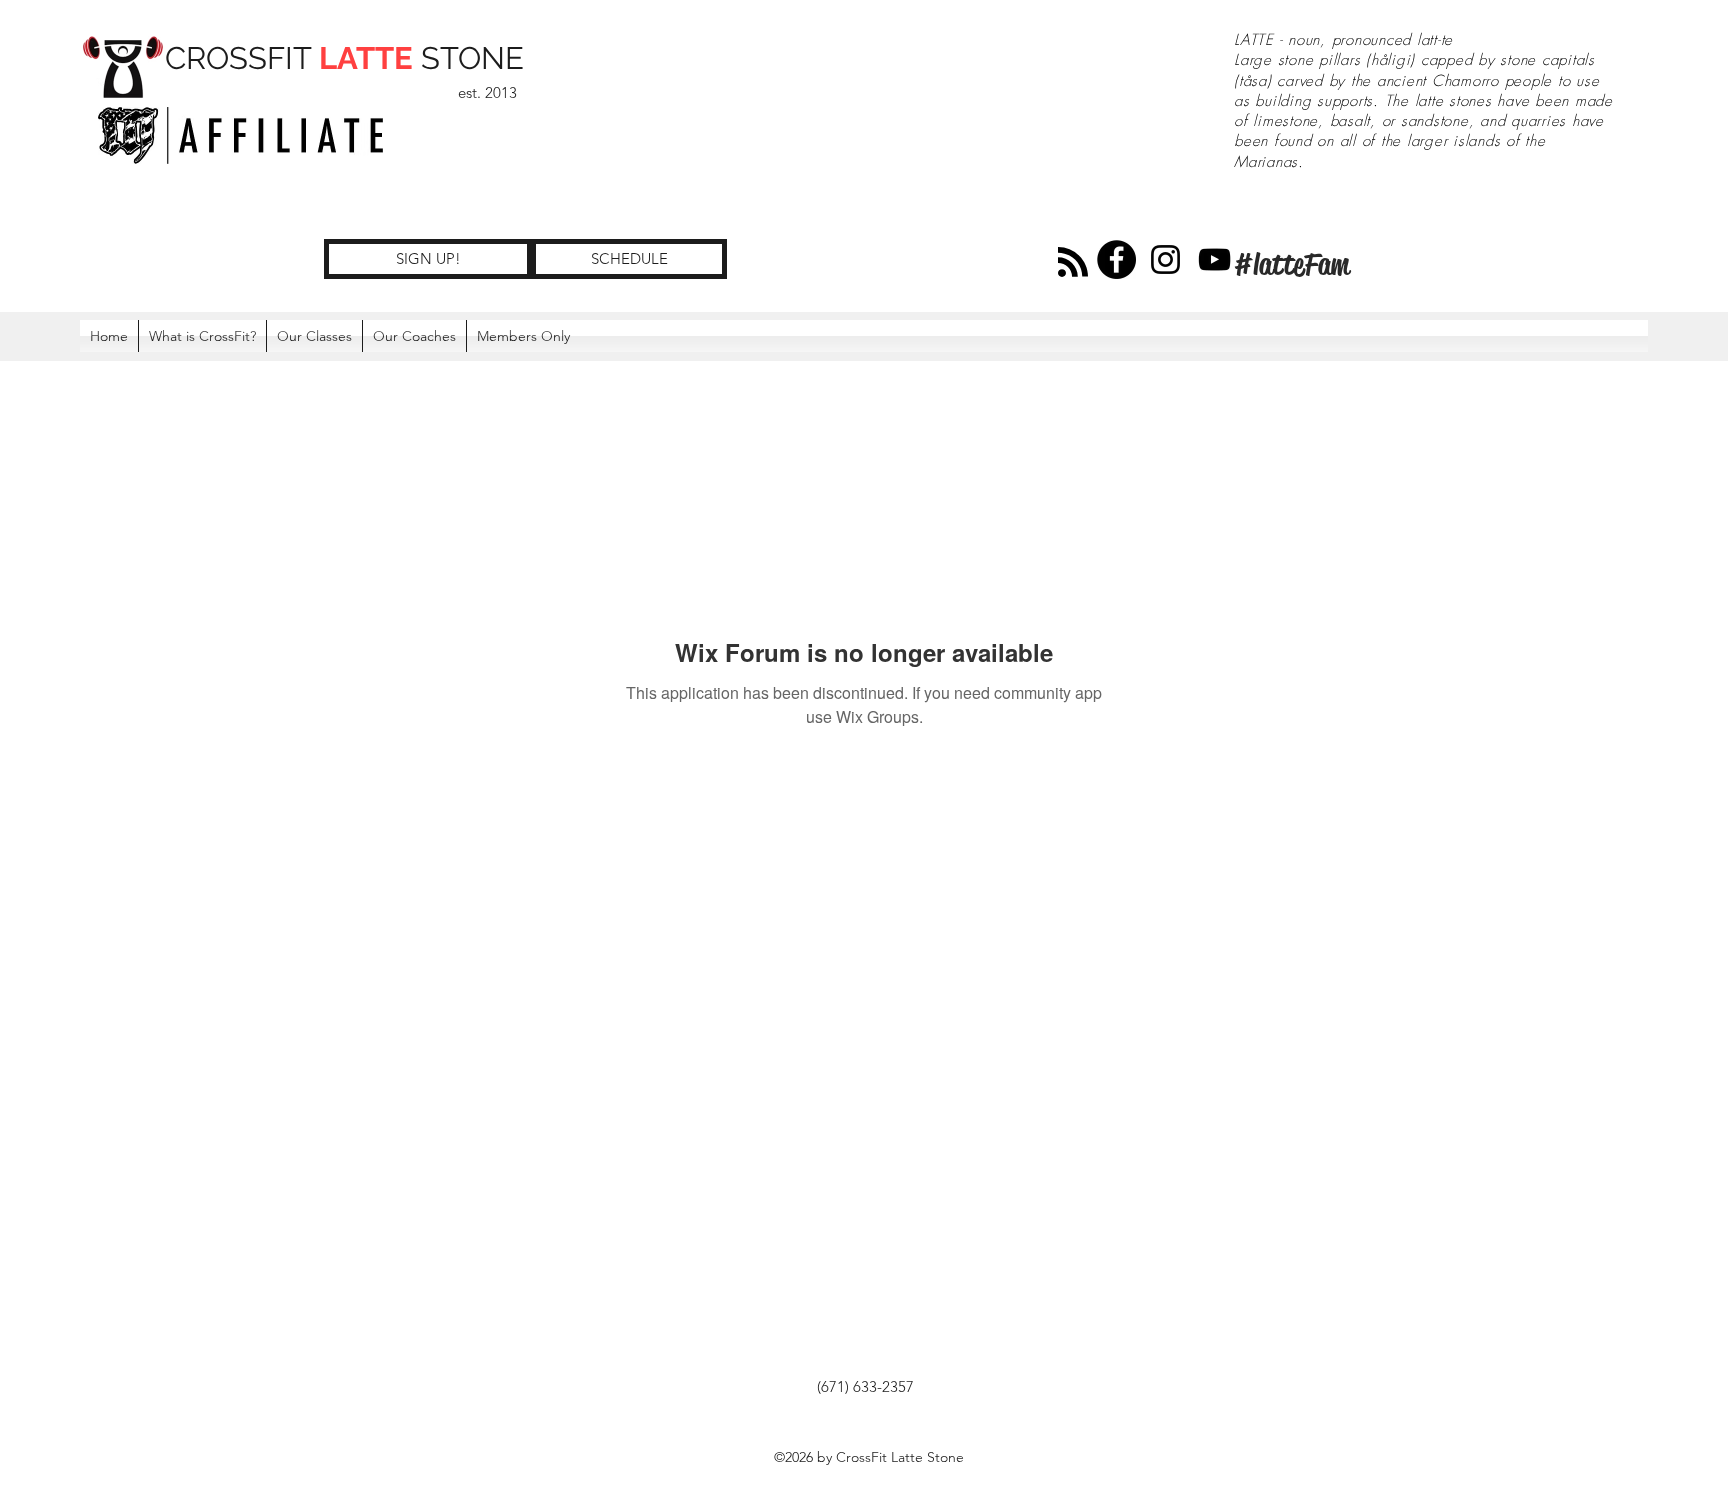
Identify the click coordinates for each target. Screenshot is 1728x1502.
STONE (468, 58)
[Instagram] (1165, 259)
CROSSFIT (242, 58)
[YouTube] (1214, 259)
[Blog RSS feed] (1073, 263)
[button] (523, 336)
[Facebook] (1116, 259)
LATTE (366, 58)
